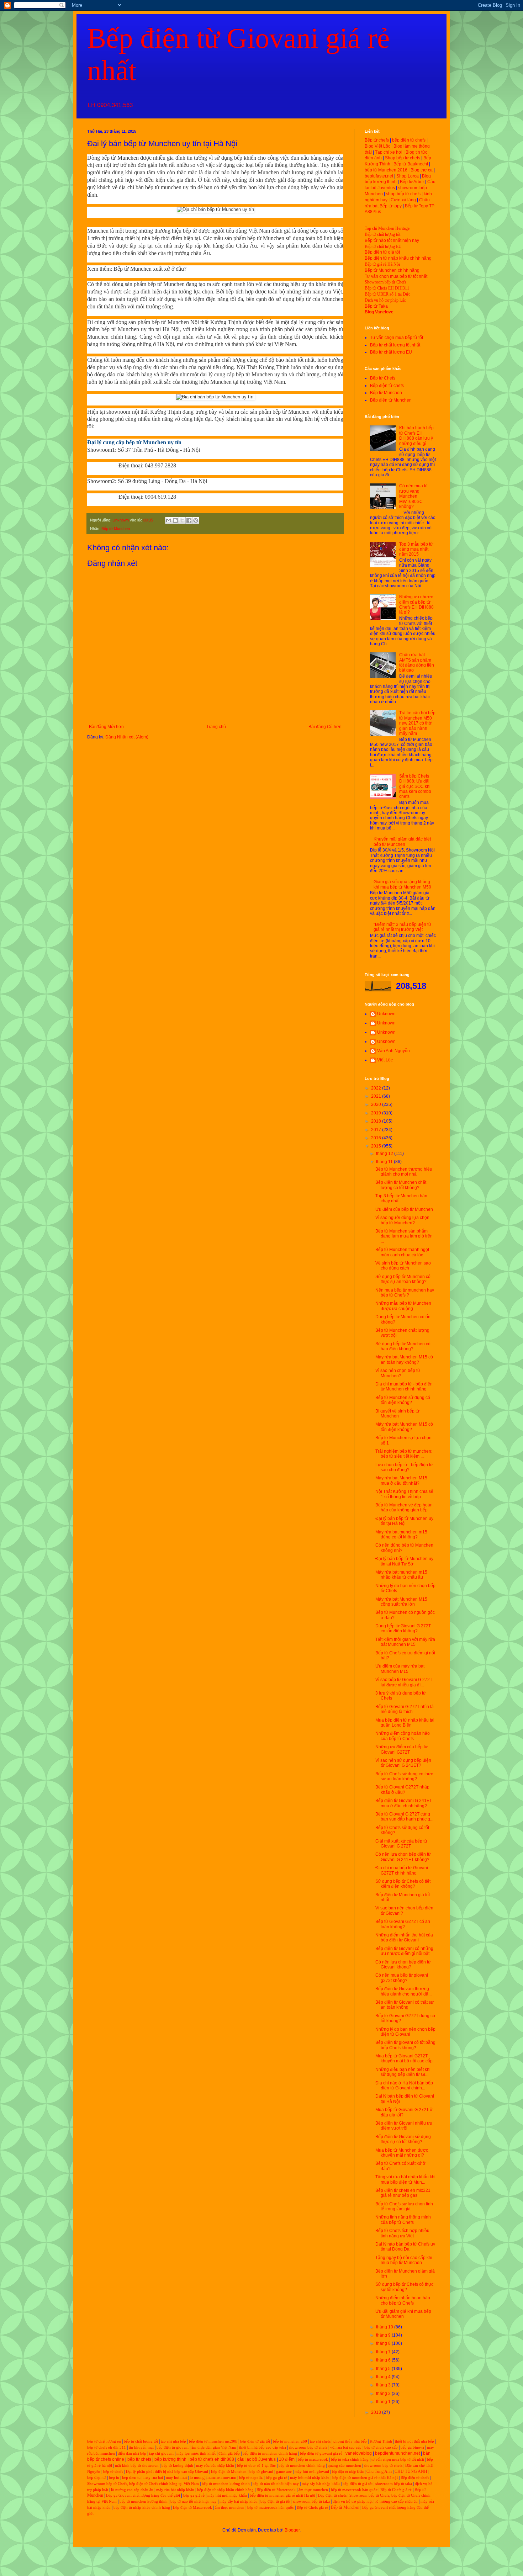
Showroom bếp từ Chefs (385, 282)
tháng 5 (384, 2369)
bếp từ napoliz (251, 2478)
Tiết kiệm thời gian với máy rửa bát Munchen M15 (405, 1642)
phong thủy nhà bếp (350, 2441)
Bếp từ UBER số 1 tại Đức (387, 294)
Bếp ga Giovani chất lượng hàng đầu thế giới (143, 2495)
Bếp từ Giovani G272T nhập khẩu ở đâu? (402, 1790)
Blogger (292, 2530)
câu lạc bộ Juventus (257, 2459)
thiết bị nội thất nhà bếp (414, 2441)
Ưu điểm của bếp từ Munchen (404, 1209)
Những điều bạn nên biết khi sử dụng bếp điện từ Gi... (403, 2072)
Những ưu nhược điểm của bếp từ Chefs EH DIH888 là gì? (416, 605)
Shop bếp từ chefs (403, 158)
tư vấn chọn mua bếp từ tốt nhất (398, 2460)
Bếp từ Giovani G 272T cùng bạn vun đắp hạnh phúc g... (404, 1817)
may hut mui (176, 2477)
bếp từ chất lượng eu (104, 2441)
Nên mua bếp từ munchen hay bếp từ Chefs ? (405, 1293)
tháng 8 (384, 2343)
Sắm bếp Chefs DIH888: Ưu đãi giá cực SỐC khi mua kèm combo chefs (415, 786)
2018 (377, 1121)
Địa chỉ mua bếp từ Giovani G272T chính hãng (402, 1870)
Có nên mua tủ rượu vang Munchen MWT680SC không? (413, 496)
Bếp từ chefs (377, 140)
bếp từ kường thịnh (177, 2466)
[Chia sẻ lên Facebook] (189, 520)
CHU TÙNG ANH (411, 2471)
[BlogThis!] (175, 520)
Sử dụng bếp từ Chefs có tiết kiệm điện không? (403, 1884)
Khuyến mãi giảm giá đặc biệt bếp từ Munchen (402, 842)
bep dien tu (131, 2477)
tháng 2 (384, 2394)
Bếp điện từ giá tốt (382, 252)
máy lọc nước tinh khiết (196, 2453)
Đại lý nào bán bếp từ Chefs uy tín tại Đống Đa (405, 2247)
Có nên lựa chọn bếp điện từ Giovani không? (403, 1965)
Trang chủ (216, 727)
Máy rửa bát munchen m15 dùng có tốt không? (401, 1535)
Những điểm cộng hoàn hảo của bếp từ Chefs (403, 1736)
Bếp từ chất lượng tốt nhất (395, 345)
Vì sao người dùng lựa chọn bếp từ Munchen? (402, 1220)
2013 (377, 2412)
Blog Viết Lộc (377, 146)
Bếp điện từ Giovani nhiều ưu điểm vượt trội (404, 2126)
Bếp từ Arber (412, 182)
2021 (377, 1096)
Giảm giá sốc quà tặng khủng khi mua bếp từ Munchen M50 (402, 884)
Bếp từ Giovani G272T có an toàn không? (403, 1924)
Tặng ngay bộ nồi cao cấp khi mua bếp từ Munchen (404, 2260)
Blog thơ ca (422, 170)
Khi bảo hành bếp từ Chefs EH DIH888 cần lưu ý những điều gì (416, 436)
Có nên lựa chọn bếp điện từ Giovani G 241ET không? (403, 1857)
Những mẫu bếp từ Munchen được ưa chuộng (403, 1306)
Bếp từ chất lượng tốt (382, 234)
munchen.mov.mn (221, 2477)
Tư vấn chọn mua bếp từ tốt (397, 338)
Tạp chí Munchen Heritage (387, 228)
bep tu (114, 2477)
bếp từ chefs (139, 2459)
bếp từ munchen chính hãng (302, 2466)
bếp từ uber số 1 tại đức (256, 2466)
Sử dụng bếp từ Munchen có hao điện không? (403, 1346)
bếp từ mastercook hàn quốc (354, 2490)
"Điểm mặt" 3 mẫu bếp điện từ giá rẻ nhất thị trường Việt (402, 927)
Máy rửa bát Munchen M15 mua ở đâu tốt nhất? (401, 1480)
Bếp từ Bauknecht (411, 164)
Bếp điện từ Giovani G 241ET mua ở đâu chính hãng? (404, 1803)
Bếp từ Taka (376, 306)
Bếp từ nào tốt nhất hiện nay (392, 240)
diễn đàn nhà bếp (132, 2453)
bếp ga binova (412, 2447)
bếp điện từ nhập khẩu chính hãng (225, 2490)
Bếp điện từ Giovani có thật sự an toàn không (405, 2005)
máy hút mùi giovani (312, 2472)
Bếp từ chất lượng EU (383, 247)
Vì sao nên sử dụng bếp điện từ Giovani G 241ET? (403, 1763)
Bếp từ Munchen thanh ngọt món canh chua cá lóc (402, 1252)
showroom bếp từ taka (394, 2484)
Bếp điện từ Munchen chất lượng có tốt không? (401, 1185)
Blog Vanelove (379, 312)
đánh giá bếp (229, 2453)
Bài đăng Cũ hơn (325, 727)
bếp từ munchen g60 (290, 2441)
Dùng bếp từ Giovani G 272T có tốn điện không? (403, 1628)
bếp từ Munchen (120, 158)
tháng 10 (385, 2327)
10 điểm (287, 2459)
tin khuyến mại (141, 2447)
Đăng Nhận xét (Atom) (127, 737)
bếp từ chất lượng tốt (141, 2441)
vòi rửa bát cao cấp (346, 2447)
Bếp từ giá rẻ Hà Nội (382, 264)
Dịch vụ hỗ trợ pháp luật (385, 300)
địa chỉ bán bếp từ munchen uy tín (158, 187)
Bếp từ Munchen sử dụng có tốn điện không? (403, 1400)
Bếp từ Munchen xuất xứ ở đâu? (150, 269)
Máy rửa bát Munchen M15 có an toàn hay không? (404, 1359)
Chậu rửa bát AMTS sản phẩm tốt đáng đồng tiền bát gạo (417, 662)
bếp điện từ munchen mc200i (213, 2441)
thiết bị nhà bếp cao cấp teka (263, 2447)
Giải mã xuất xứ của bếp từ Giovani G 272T (401, 1844)
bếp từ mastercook (313, 2460)
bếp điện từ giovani (173, 2447)
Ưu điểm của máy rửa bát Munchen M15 (400, 1669)
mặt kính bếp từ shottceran (137, 2466)
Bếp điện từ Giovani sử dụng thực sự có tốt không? (403, 2139)
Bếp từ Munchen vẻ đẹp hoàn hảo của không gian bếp (404, 1507)
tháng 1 (384, 2402)
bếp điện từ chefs (409, 140)
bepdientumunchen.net (397, 2453)
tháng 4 (384, 2377)
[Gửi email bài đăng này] (169, 520)
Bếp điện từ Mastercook (276, 2490)
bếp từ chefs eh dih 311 (107, 2447)
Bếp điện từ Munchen (391, 400)
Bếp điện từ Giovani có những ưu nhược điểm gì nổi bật (404, 1951)
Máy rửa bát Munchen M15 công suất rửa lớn (401, 1602)
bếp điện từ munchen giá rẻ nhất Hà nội (366, 2478)
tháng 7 (384, 2352)
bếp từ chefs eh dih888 (212, 2459)
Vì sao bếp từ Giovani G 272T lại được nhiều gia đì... (404, 1682)
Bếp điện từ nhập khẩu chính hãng (398, 258)
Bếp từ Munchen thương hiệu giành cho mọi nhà (404, 1172)
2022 (377, 1088)
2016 (377, 1138)
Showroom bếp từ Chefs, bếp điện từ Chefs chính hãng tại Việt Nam (143, 2484)
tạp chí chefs (320, 2441)
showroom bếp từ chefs (308, 2447)
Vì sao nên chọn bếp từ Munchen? (398, 1373)
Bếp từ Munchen (116, 529)
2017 (377, 1130)
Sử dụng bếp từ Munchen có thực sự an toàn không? (403, 1279)
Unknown (386, 1014)
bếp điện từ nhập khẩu (348, 2472)
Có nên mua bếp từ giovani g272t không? (402, 1978)
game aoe (284, 2472)
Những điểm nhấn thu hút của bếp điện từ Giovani (404, 1938)
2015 (377, 1146)
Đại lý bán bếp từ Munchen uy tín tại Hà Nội (404, 1521)
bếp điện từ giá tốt (255, 2441)
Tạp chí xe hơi (389, 152)
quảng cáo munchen (344, 2466)
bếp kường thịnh (170, 2459)
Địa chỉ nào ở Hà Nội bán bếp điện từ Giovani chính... (404, 2085)
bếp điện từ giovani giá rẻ (321, 2453)
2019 (377, 1113)
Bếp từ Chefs (383, 378)
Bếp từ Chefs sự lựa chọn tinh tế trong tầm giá (404, 2206)
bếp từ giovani (261, 2472)
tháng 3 (384, 2385)
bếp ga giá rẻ (276, 2478)
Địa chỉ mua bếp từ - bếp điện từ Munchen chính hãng (404, 1387)
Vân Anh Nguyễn (393, 1051)
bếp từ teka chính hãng (350, 2460)
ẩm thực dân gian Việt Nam (214, 2447)
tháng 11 (385, 1162)
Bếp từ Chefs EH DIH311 (387, 288)
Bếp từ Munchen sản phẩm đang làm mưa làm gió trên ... (404, 1236)
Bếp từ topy (391, 206)
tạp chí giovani (161, 2453)
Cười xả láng (403, 200)
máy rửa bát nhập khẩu (215, 2466)
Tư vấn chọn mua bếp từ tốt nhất (396, 276)
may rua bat (153, 2477)
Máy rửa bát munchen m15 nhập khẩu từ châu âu (401, 1575)
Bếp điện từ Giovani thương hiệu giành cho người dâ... (403, 1991)
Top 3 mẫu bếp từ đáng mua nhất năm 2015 (416, 549)
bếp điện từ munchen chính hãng (270, 2453)
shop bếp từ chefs (403, 194)
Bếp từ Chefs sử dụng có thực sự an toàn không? (404, 1776)
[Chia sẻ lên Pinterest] (196, 520)
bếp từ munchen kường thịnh (226, 2484)
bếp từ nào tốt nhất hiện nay (276, 2484)
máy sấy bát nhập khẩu (321, 2484)
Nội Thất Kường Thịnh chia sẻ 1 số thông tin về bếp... (404, 1494)
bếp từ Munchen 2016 (386, 170)
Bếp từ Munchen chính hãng (392, 270)
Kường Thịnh (381, 2441)
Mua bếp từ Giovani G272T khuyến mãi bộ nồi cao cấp (404, 2058)
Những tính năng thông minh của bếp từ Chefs (403, 2220)
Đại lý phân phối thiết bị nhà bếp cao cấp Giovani (167, 2472)
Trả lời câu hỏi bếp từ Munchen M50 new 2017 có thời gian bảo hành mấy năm (417, 723)
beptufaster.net (379, 176)
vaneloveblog (359, 2453)
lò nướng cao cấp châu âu (132, 2490)
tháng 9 (384, 2335)
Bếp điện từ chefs (387, 386)
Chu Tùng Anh (379, 2471)
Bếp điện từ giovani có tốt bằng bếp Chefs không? (405, 2045)
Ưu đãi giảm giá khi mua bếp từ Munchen (403, 2314)
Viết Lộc (385, 1060)
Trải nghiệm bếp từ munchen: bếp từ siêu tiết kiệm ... (404, 1454)
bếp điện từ (97, 2477)
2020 (377, 1104)
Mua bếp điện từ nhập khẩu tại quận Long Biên (405, 1723)
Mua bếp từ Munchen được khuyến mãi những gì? (402, 2153)
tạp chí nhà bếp (173, 2441)
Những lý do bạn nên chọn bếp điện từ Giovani (405, 2032)
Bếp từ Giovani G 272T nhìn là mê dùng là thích (405, 1709)
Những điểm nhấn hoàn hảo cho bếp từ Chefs (403, 2300)
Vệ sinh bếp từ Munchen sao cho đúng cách (403, 1266)
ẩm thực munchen (313, 2490)
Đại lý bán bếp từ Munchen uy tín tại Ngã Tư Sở (404, 1561)
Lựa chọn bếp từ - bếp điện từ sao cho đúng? (404, 1467)
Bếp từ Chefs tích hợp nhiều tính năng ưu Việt (402, 2233)
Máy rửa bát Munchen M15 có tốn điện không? (404, 1427)
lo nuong (197, 2477)
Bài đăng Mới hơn (106, 727)
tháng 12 (385, 1154)
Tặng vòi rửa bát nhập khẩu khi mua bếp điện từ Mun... (405, 2179)
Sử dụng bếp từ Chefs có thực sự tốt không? (404, 2287)
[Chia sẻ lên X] (182, 520)
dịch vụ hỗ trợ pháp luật (353, 2501)
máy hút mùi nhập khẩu (310, 2478)
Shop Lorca (408, 176)
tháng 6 (384, 2360)
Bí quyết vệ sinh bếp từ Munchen (397, 1414)
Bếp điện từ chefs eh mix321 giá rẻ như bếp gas (403, 2193)
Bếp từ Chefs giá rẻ (396, 2490)
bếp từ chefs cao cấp (381, 2447)
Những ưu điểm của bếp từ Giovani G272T (402, 1749)
